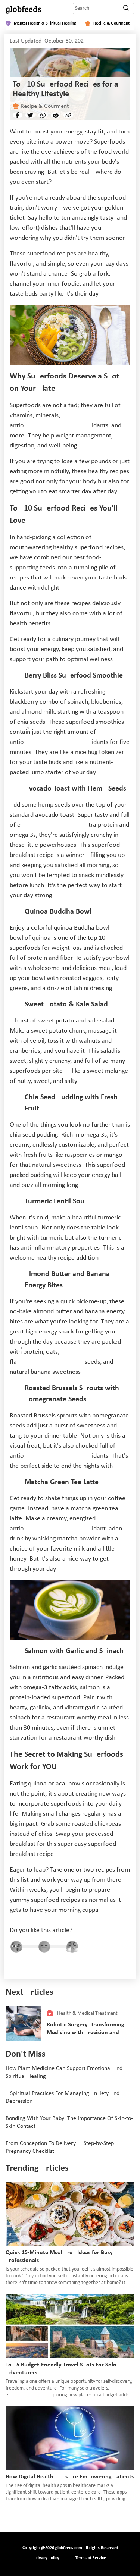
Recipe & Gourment (111, 23)
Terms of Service (91, 2558)
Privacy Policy (47, 2558)
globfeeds (24, 9)
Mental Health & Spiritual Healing (45, 23)
